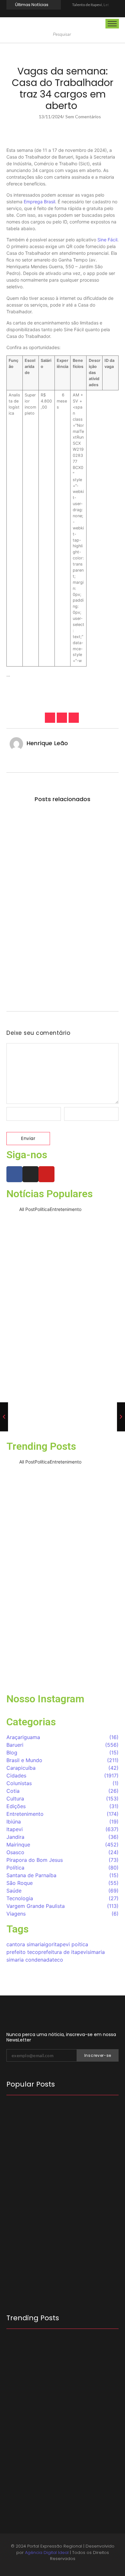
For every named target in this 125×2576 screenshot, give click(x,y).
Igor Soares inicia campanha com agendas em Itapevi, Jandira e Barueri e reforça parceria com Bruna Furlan (62, 2189)
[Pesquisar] (121, 35)
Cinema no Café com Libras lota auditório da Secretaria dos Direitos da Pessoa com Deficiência (62, 963)
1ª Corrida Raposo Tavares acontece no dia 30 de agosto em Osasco (59, 835)
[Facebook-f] (55, 13)
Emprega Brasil (39, 202)
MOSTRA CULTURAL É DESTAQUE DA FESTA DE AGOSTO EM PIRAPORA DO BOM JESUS (60, 2427)
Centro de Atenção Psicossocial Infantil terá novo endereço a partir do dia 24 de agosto (61, 893)
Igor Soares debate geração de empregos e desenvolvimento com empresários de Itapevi (55, 2131)
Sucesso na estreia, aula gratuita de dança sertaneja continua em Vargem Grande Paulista (63, 1670)
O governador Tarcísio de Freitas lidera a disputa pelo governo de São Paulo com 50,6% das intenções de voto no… (61, 2255)
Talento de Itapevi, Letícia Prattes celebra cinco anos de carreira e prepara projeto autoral (63, 1247)
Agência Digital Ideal (47, 2553)
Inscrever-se (98, 2055)
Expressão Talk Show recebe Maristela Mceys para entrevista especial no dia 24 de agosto (63, 1417)
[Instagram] (63, 13)
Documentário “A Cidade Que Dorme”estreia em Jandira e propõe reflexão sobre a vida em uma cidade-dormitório (63, 1302)
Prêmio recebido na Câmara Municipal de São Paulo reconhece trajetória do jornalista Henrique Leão (63, 1362)
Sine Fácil (107, 240)
